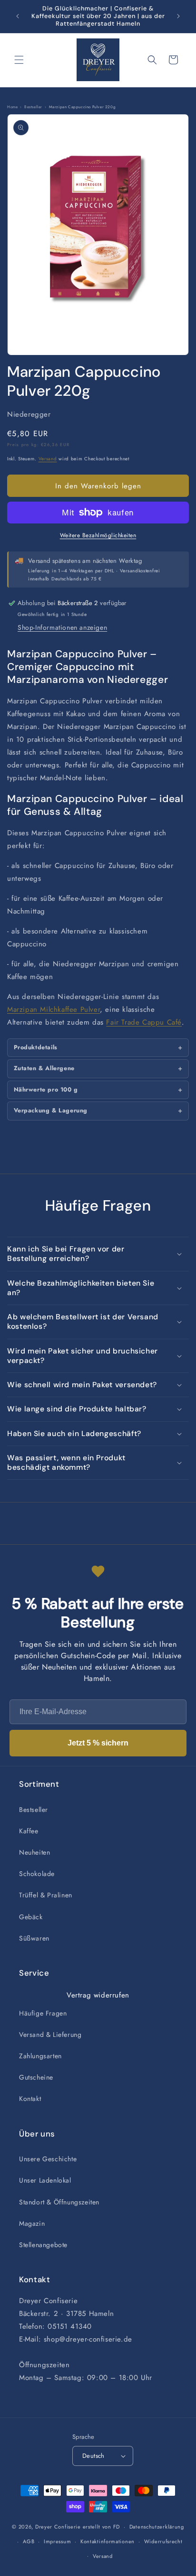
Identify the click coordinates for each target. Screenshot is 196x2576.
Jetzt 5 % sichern (98, 1743)
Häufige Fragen (43, 2013)
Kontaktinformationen (108, 2541)
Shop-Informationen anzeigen (62, 627)
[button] (19, 60)
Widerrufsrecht (163, 2541)
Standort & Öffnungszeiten (59, 2202)
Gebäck (31, 1917)
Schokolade (37, 1874)
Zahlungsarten (40, 2056)
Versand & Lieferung (50, 2035)
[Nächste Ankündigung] (178, 16)
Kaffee (29, 1831)
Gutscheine (36, 2077)
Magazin (32, 2223)
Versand (48, 459)
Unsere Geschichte (48, 2159)
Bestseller (34, 1810)
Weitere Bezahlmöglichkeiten (98, 535)
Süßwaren (34, 1938)
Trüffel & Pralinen (46, 1895)
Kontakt (30, 2099)
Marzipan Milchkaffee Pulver (54, 1009)
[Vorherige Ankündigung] (18, 16)
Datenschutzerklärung (157, 2527)
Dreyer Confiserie (58, 2527)
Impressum (57, 2541)
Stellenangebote (43, 2245)
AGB (29, 2541)
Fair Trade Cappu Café (144, 1022)
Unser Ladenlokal (45, 2180)
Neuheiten (34, 1852)
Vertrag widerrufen (98, 1995)
